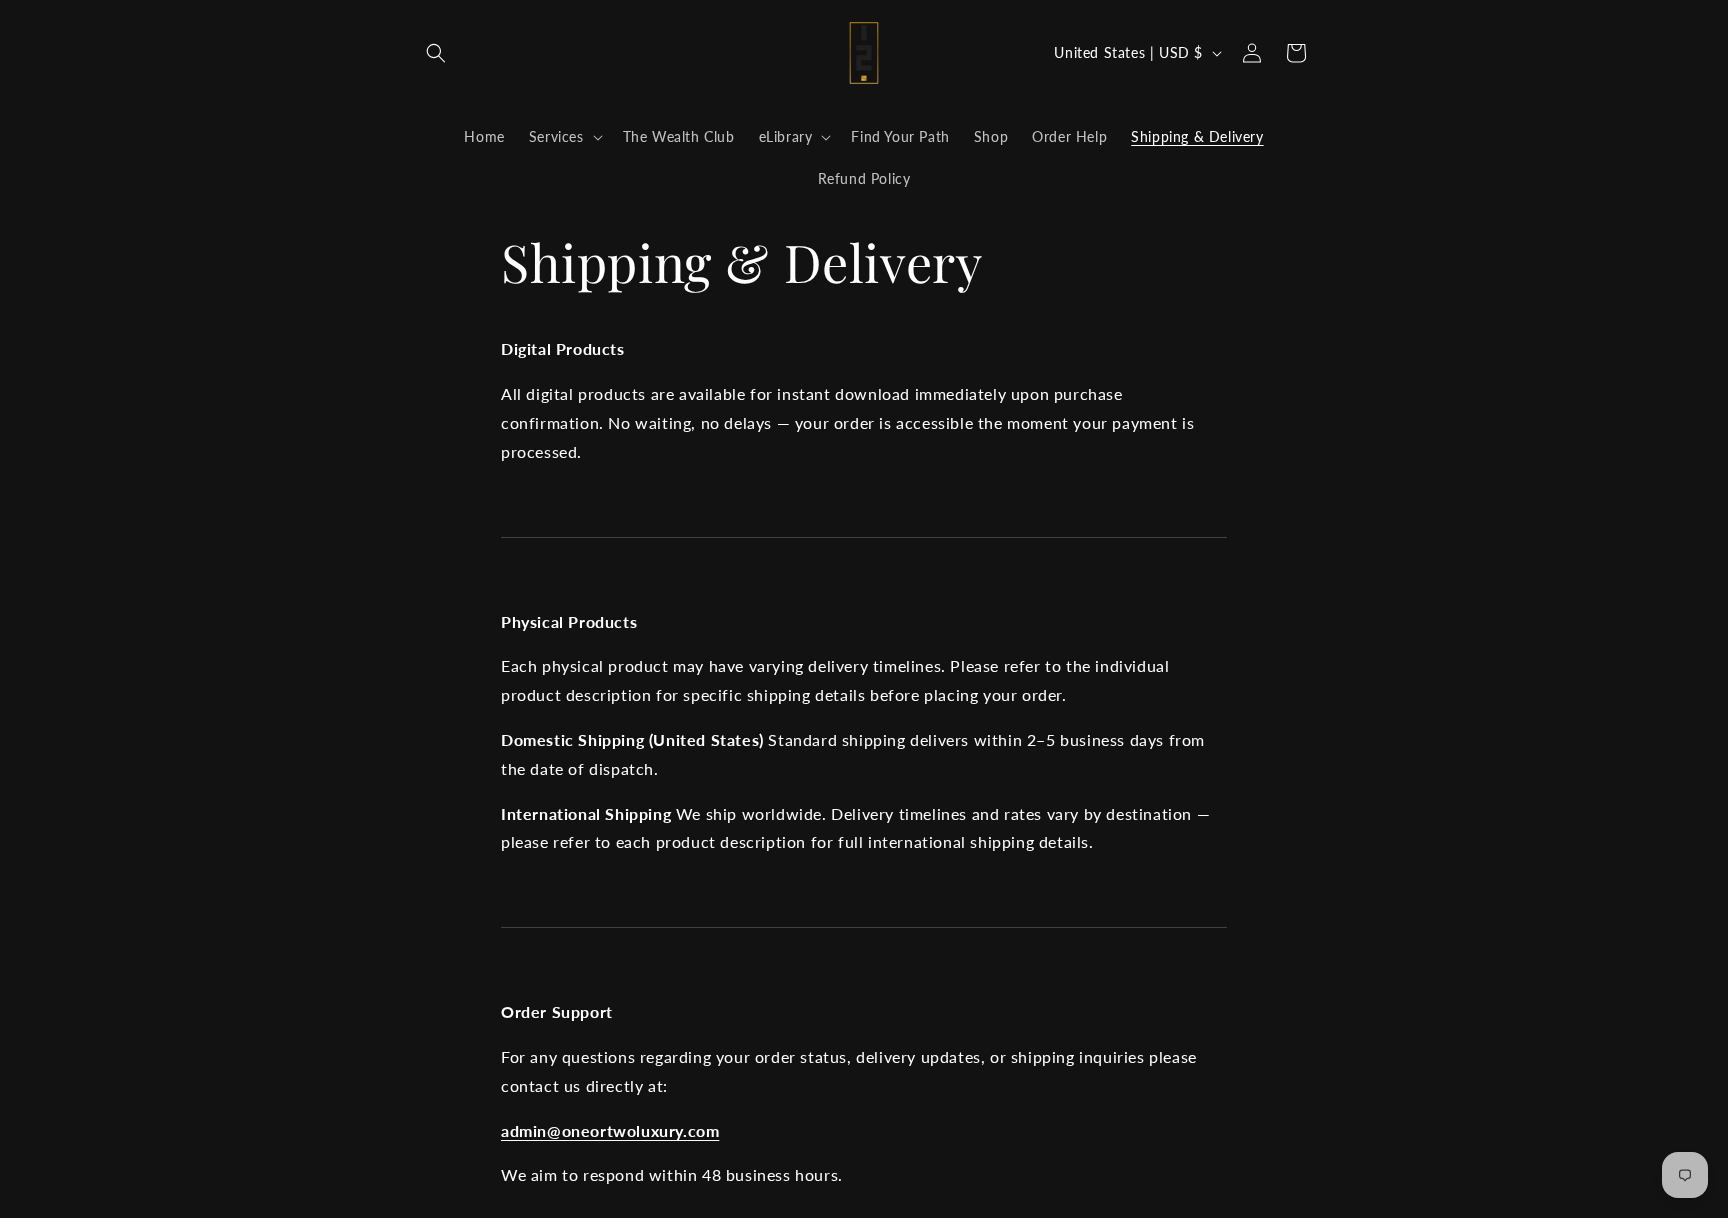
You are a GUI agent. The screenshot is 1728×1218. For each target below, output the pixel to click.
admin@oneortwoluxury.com (610, 1130)
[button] (436, 53)
